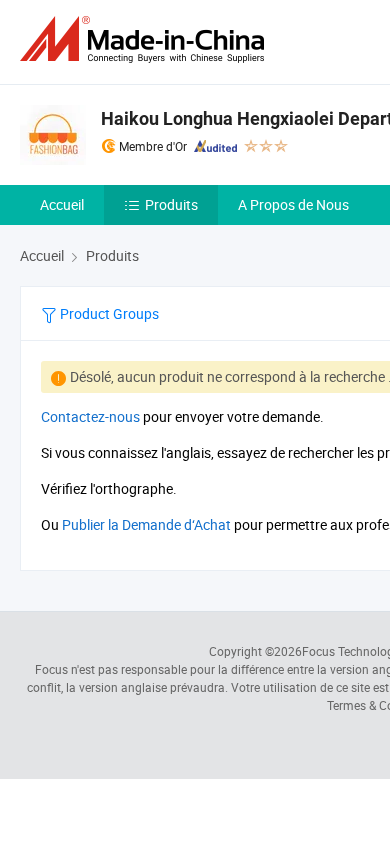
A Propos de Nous (293, 204)
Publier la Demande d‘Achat (146, 524)
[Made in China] (146, 39)
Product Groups (108, 313)
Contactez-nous (90, 416)
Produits (171, 204)
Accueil (62, 204)
